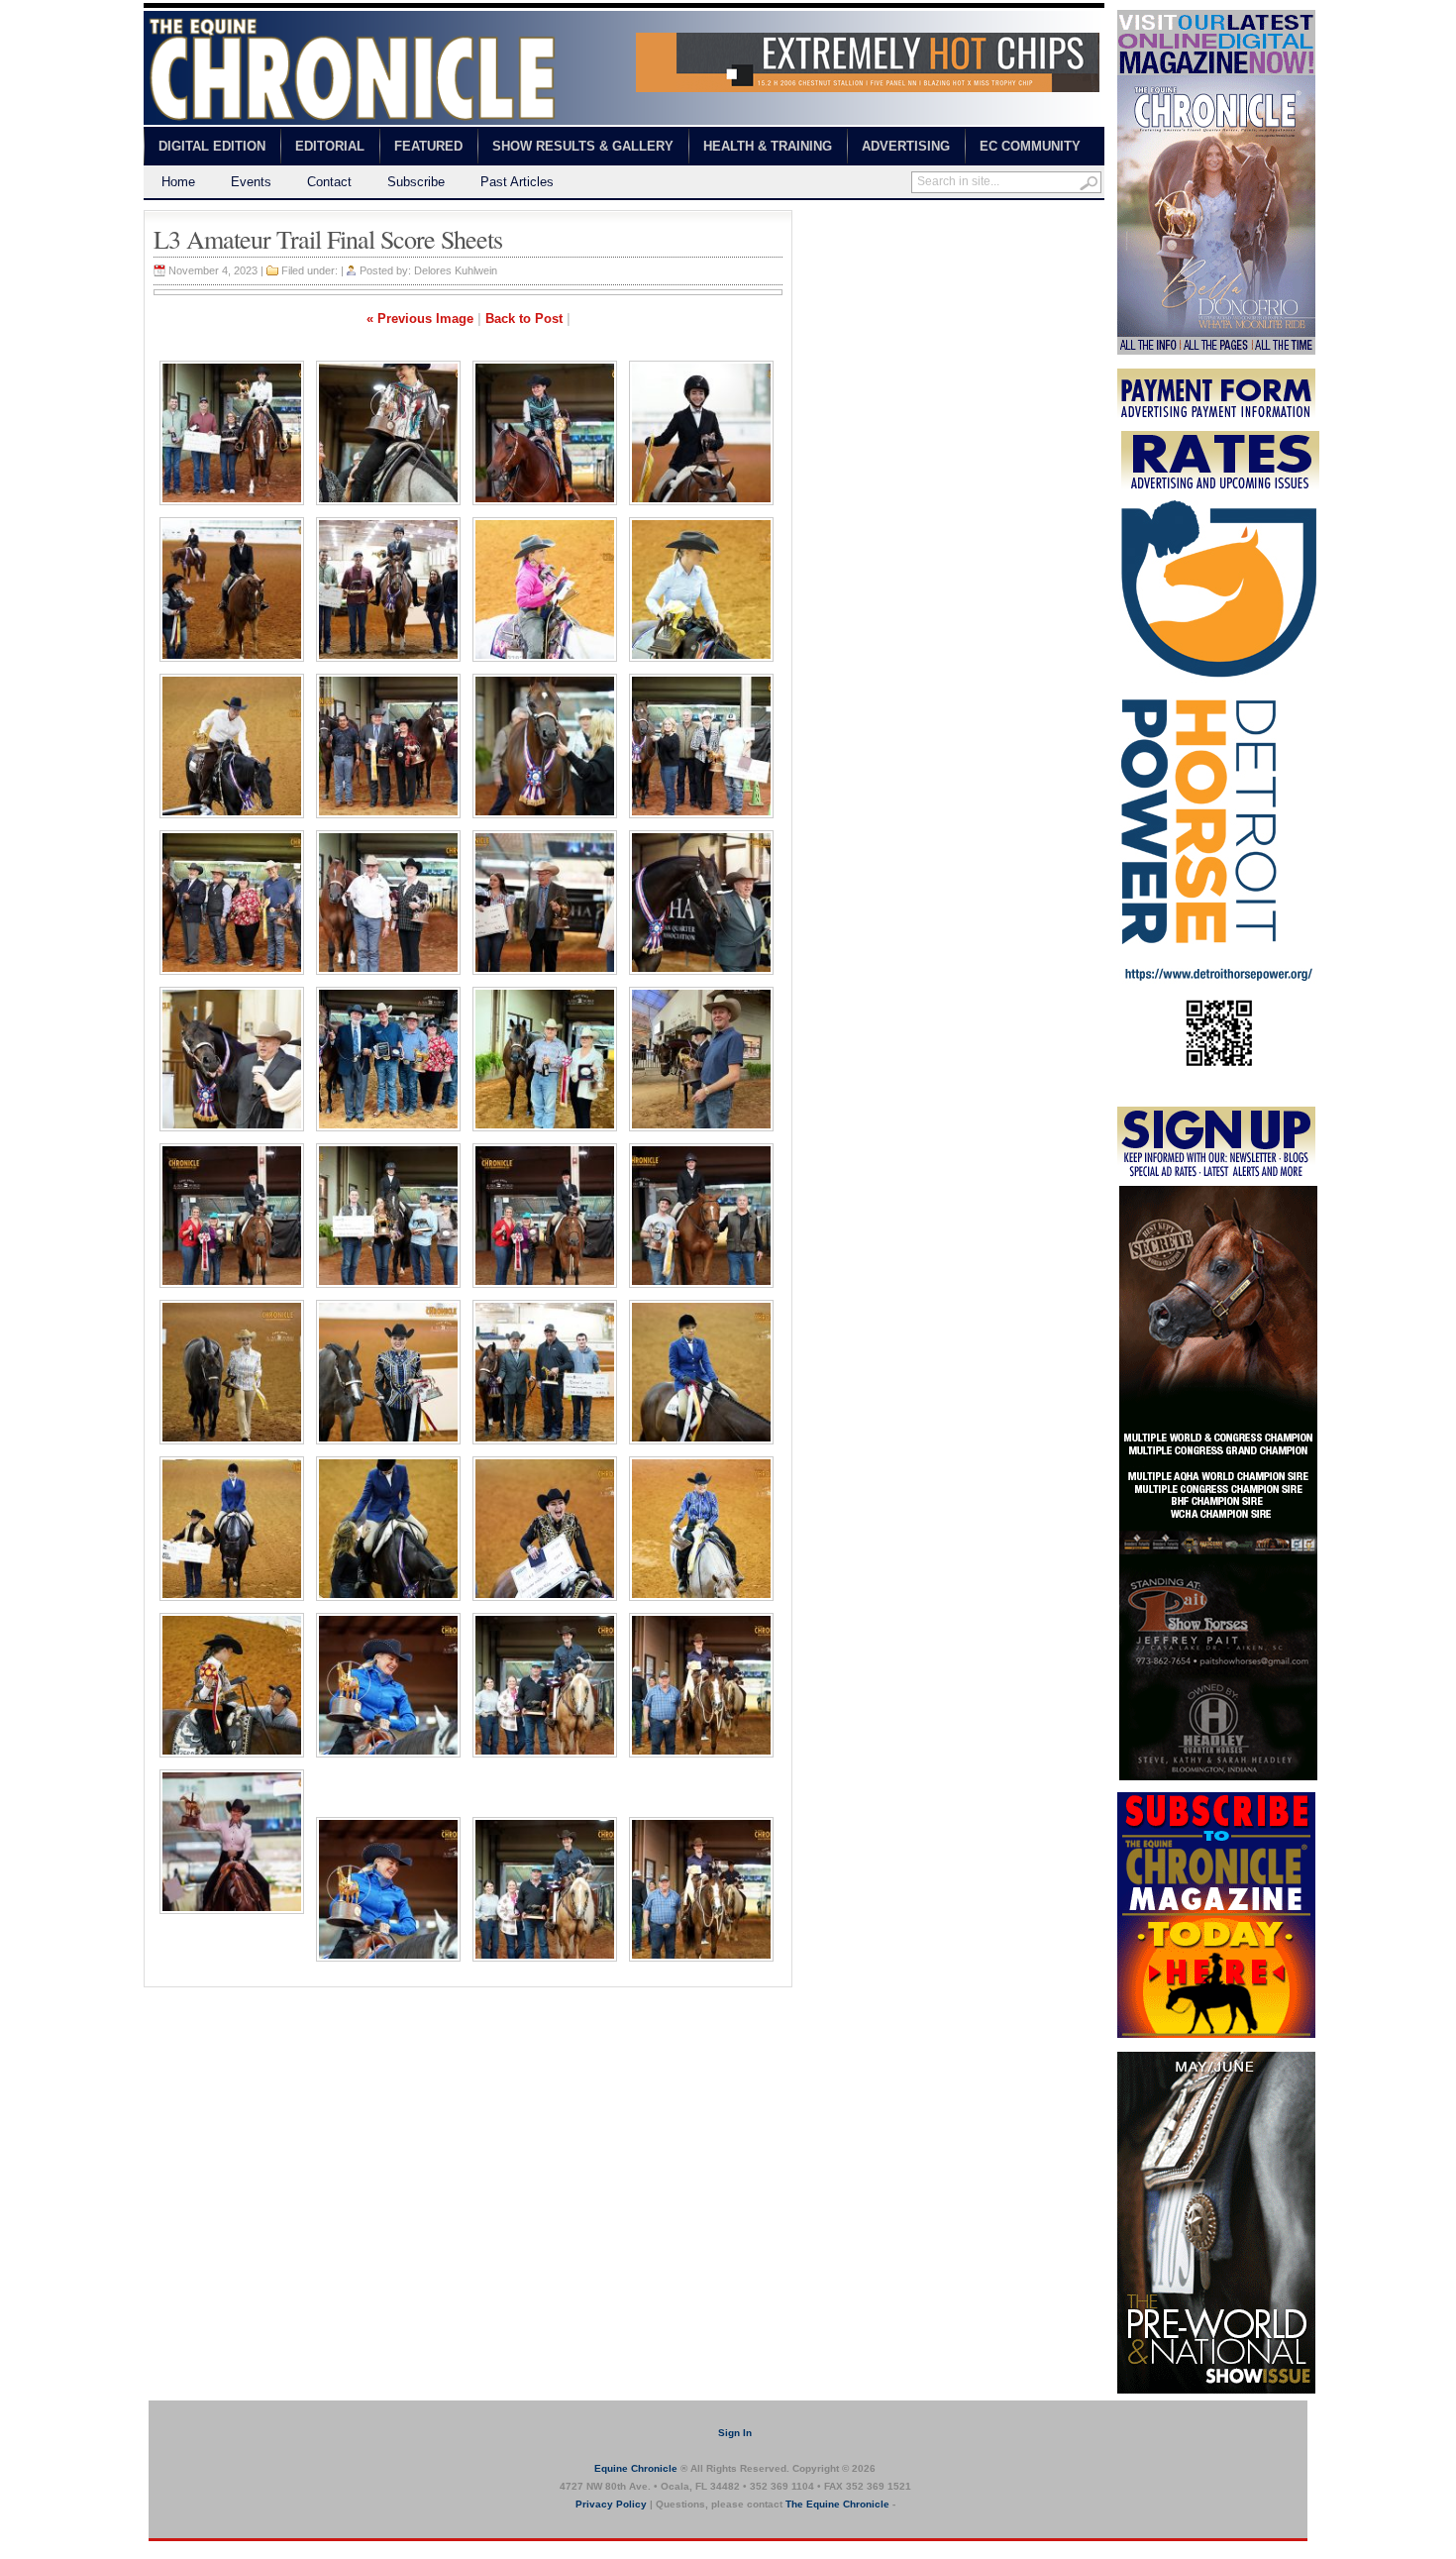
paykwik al (823, 218)
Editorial (330, 146)
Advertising (906, 146)
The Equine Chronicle (837, 2504)
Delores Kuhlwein (456, 270)
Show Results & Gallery (583, 146)
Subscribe (416, 182)
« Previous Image (420, 319)
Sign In (735, 2433)
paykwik (164, 2550)
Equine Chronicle (636, 2468)
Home (178, 182)
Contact (329, 182)
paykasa (989, 218)
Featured (428, 146)
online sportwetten (909, 218)
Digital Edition (212, 146)
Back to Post (524, 319)
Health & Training (768, 146)
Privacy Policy (611, 2504)
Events (251, 182)
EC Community (1030, 146)
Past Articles (517, 182)
